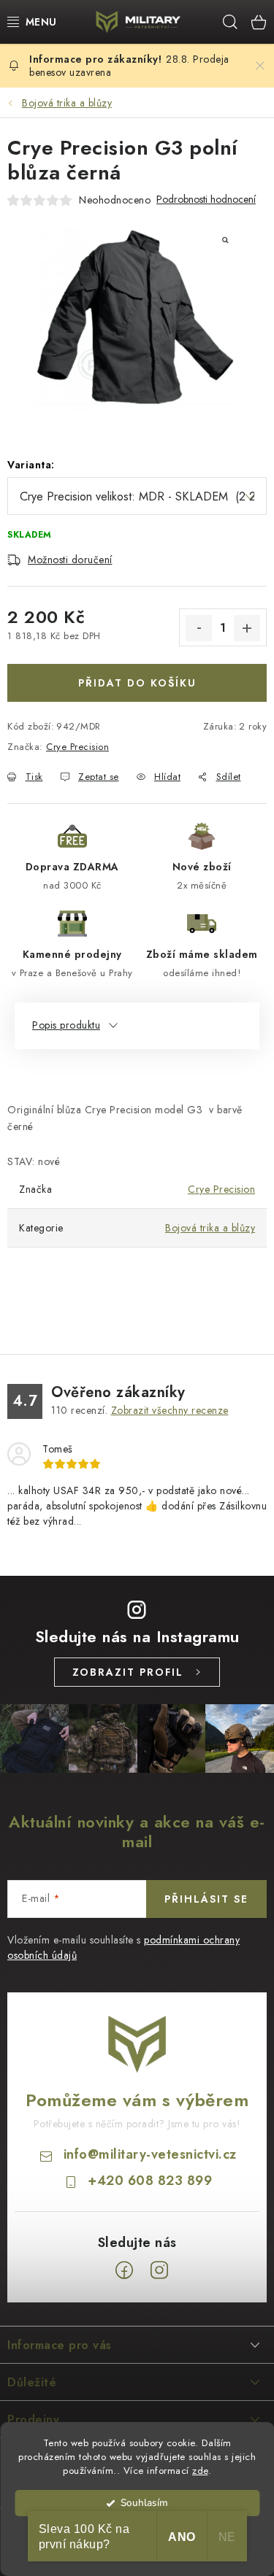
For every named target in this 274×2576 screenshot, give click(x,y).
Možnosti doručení (70, 560)
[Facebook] (124, 2270)
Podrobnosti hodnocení (206, 200)
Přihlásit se (206, 1899)
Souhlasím (144, 2503)
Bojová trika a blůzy (210, 1228)
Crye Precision (77, 747)
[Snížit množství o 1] (199, 628)
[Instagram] (159, 2270)
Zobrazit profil (128, 1672)
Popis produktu (66, 1025)
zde (200, 2471)
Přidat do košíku (137, 683)
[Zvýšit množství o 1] (247, 628)
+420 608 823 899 (150, 2181)
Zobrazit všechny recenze (170, 1410)
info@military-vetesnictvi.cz (150, 2154)
